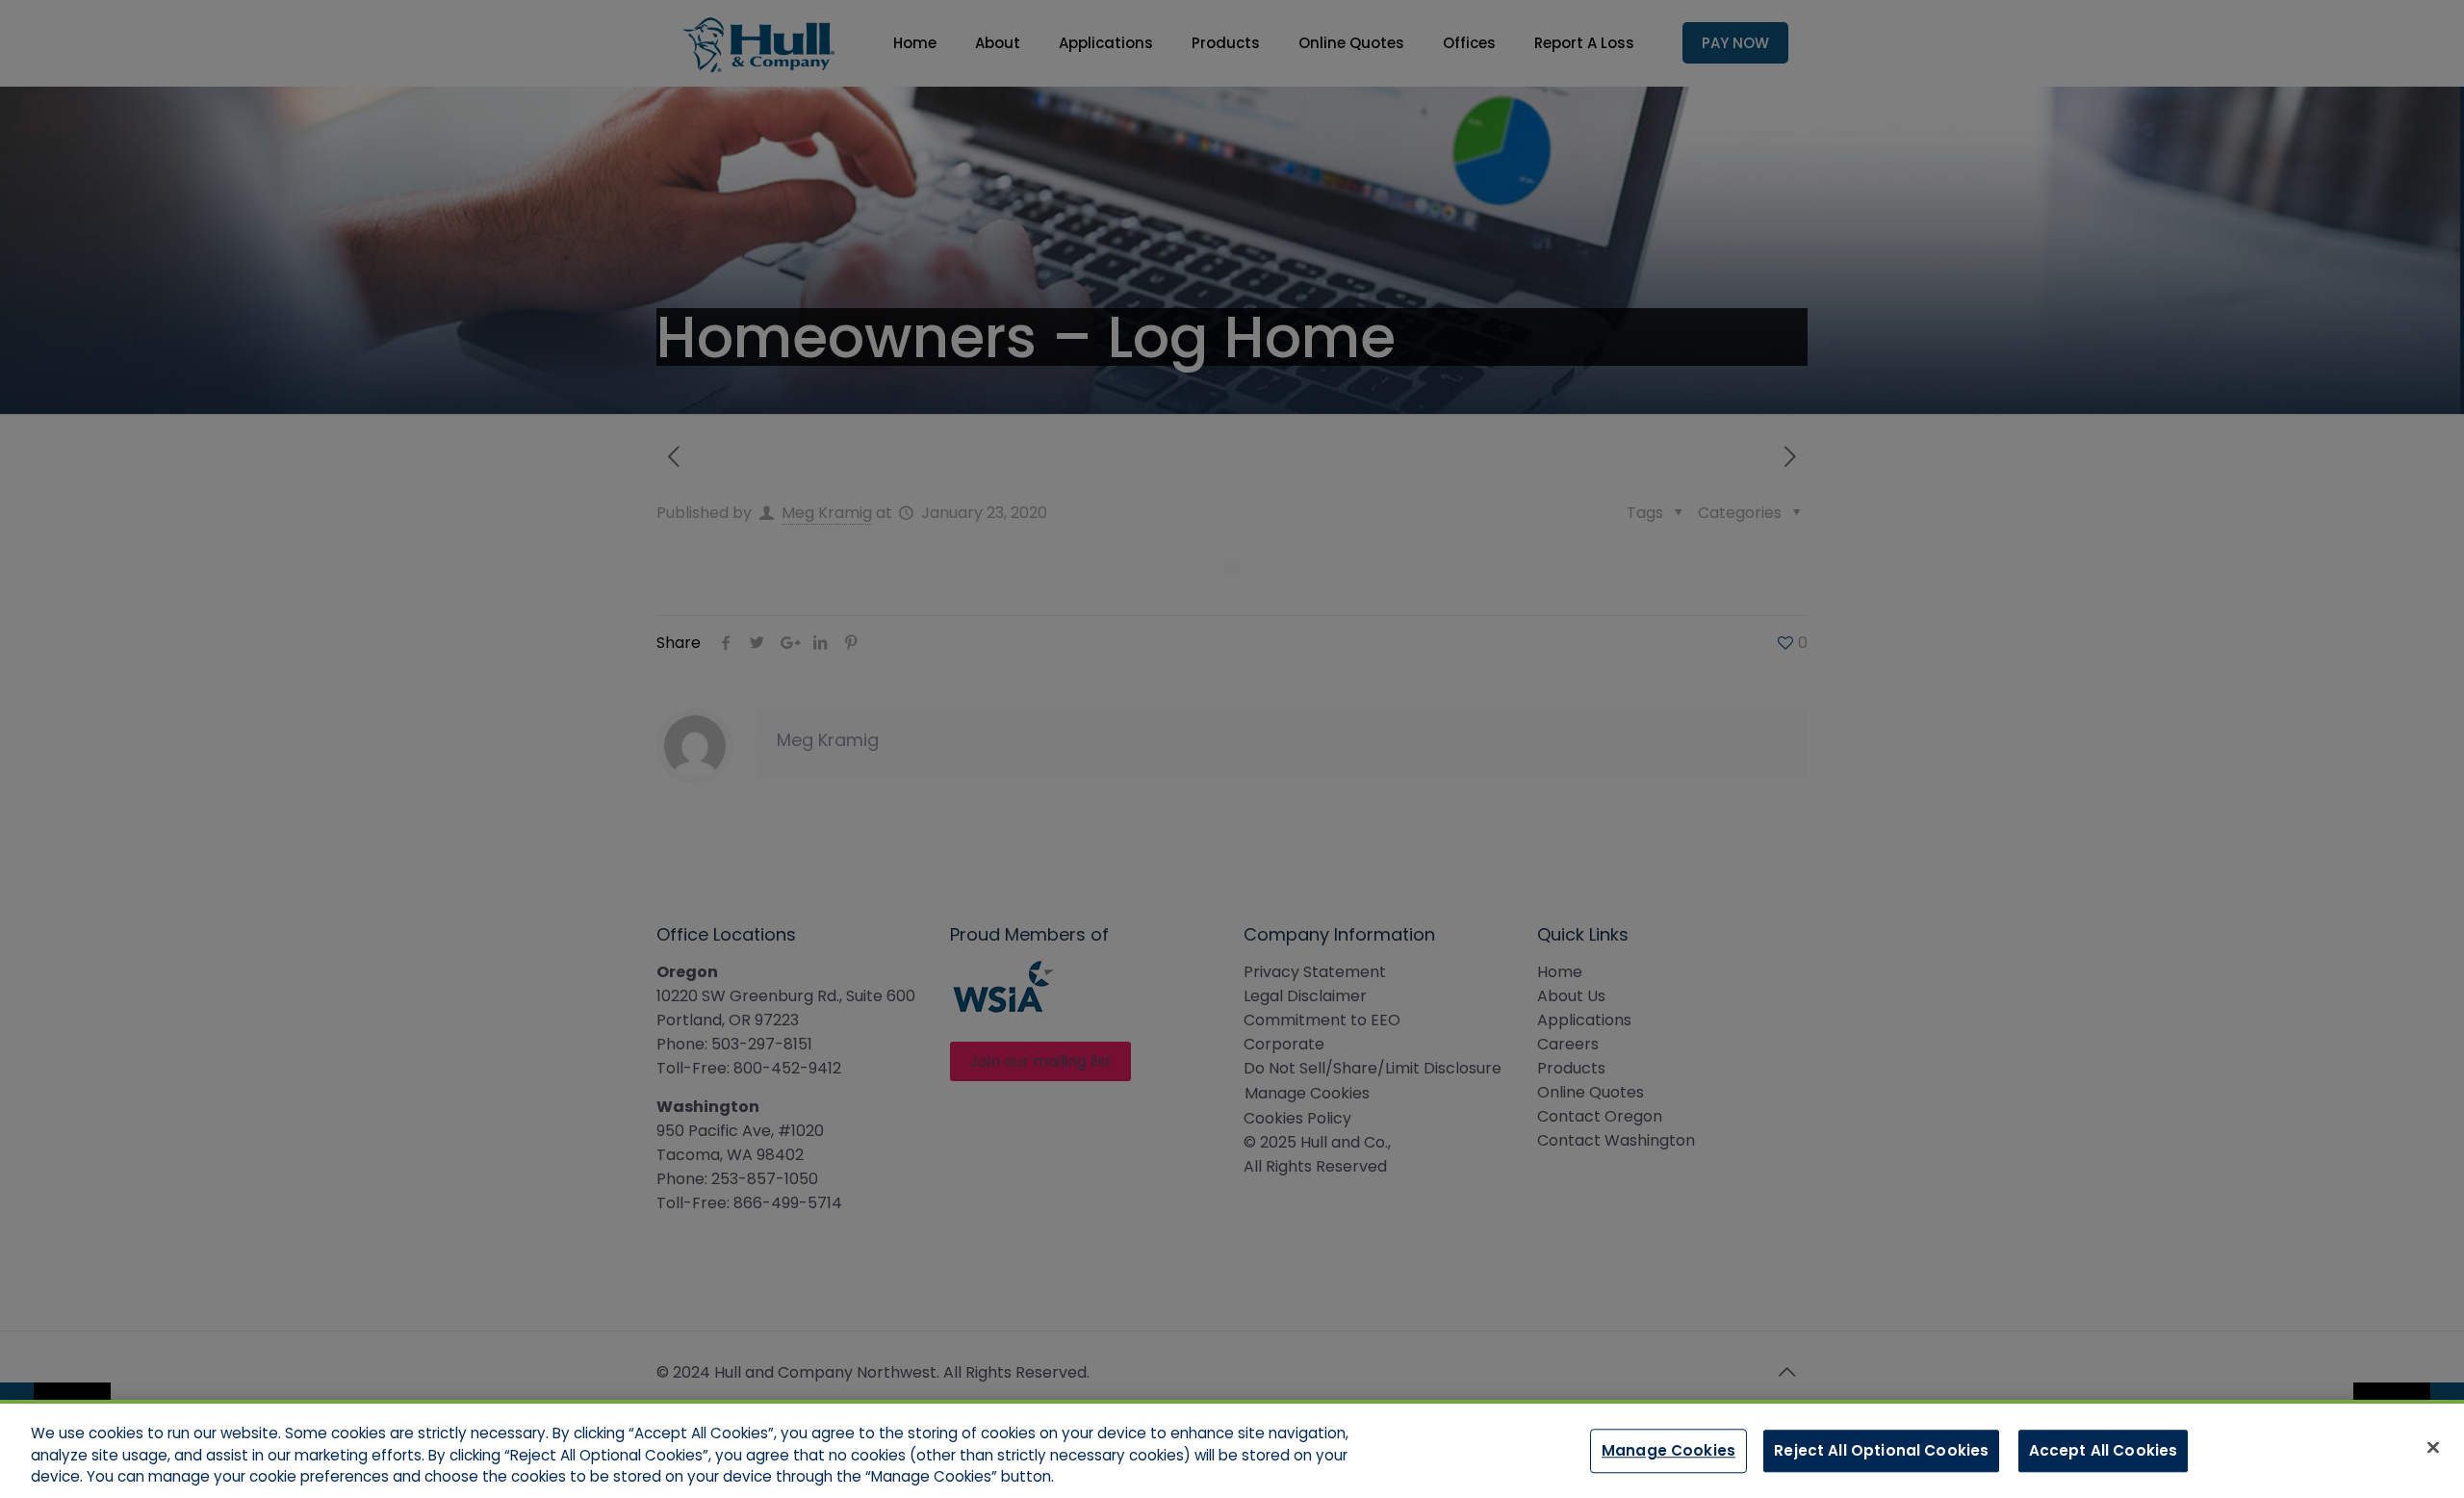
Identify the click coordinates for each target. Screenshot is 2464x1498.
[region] (1232, 1449)
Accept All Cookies (2104, 1449)
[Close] (2433, 1447)
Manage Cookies (1668, 1449)
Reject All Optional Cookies (1881, 1449)
